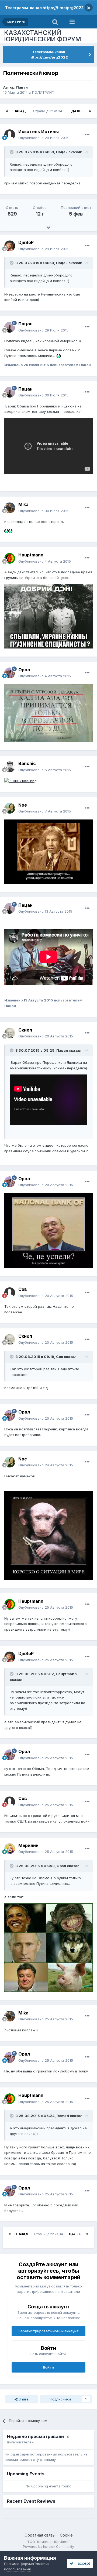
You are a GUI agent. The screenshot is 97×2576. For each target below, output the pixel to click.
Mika (23, 504)
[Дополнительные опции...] (87, 135)
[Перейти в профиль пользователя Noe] (10, 808)
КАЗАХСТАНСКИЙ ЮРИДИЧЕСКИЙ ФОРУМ (43, 36)
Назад (20, 111)
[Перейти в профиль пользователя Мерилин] (10, 1849)
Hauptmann (31, 555)
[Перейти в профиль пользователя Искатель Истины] (10, 135)
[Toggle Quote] (12, 152)
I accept (82, 2563)
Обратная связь (40, 2535)
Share (23, 2399)
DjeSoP (26, 242)
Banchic (27, 763)
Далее (77, 111)
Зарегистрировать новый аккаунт (48, 2331)
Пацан (22, 87)
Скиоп (25, 1030)
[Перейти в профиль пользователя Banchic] (10, 767)
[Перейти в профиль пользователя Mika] (10, 508)
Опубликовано (43, 138)
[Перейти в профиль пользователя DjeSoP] (10, 246)
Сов (23, 1289)
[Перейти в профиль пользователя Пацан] (10, 327)
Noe (23, 805)
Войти (48, 2367)
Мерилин (28, 1845)
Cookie (66, 2535)
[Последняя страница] (90, 111)
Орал (24, 670)
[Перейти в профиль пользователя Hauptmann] (10, 558)
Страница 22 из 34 (48, 111)
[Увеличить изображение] (59, 356)
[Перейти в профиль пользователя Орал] (10, 673)
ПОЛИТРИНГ (43, 92)
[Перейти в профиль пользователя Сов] (10, 1293)
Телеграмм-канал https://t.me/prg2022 (44, 8)
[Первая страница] (7, 111)
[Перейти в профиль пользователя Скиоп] (10, 1033)
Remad (63, 2116)
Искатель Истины (39, 132)
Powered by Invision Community (48, 2547)
